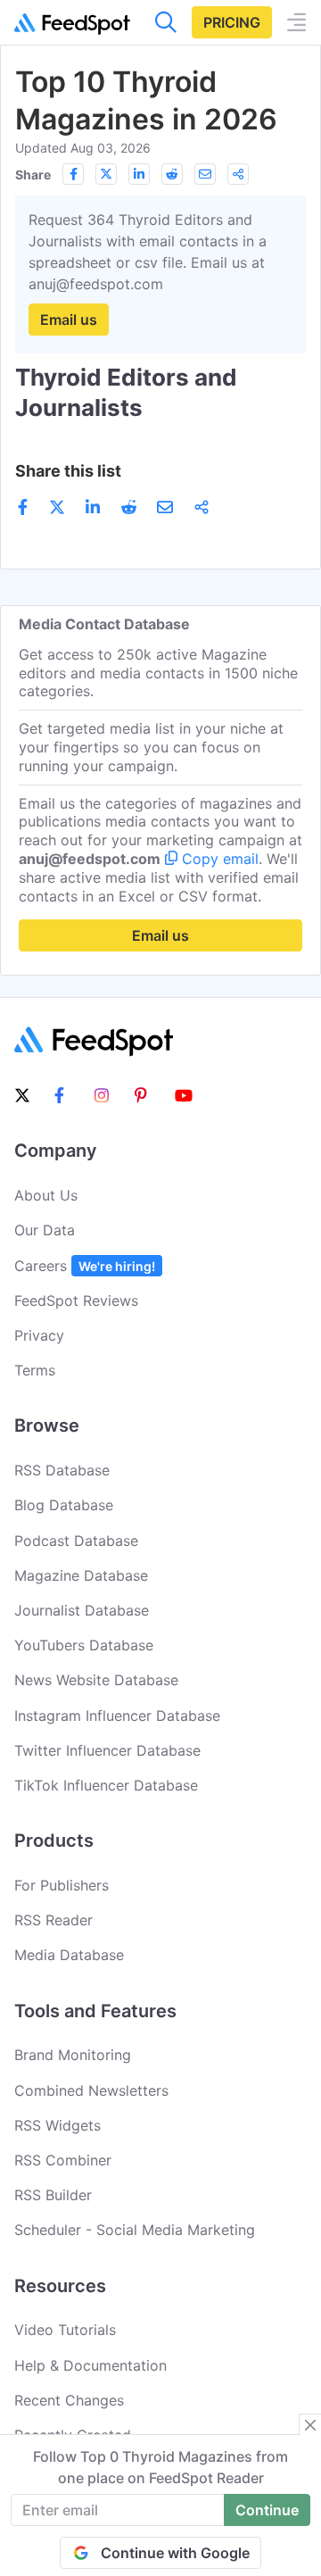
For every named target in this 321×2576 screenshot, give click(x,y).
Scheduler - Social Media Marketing (135, 2230)
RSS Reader (53, 1920)
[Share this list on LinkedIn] (139, 174)
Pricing (232, 22)
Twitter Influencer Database (107, 1750)
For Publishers (62, 1885)
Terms (35, 1370)
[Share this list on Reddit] (172, 174)
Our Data (45, 1230)
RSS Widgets (58, 2125)
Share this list (68, 471)
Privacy (39, 1335)
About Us (46, 1195)
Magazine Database (81, 1575)
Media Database (69, 1955)
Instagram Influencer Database (117, 1716)
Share (33, 175)
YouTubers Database (84, 1645)
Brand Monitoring (73, 2055)
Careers (85, 1266)
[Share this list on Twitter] (106, 174)
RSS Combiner (63, 2160)
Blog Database (64, 1505)
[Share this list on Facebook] (73, 174)
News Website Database (96, 1680)
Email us (69, 320)
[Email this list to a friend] (205, 174)
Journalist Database (82, 1610)
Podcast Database (76, 1541)
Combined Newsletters (91, 2090)
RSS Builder (53, 2195)
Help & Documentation (91, 2365)
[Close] (310, 2425)
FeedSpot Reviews (76, 1300)
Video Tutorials (65, 2330)
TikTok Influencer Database (106, 1785)
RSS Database (62, 1470)
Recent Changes (69, 2400)
